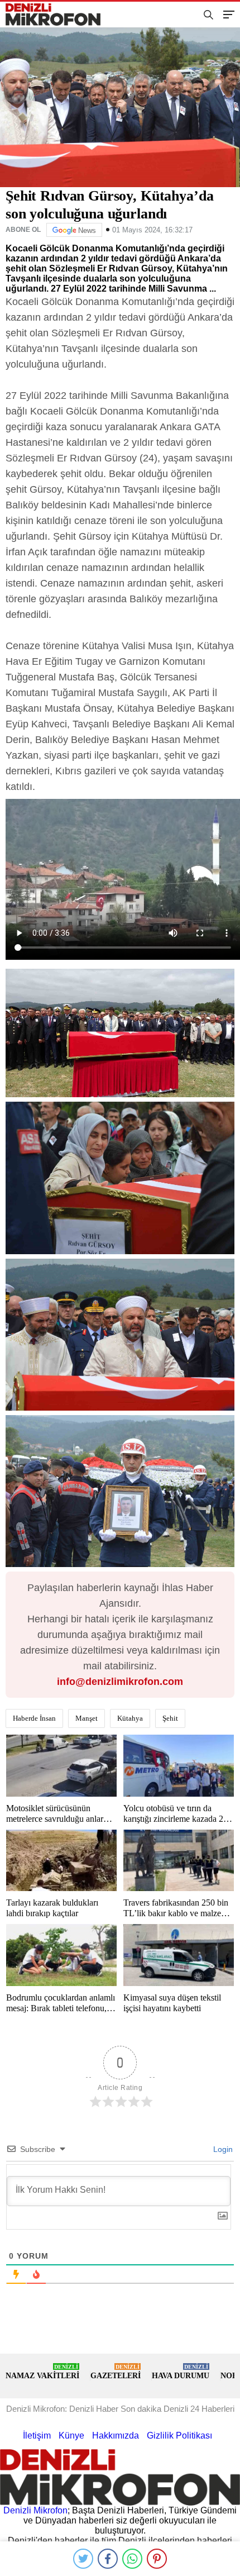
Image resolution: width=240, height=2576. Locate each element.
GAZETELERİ (116, 2372)
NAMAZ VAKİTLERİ (42, 2372)
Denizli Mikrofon (35, 2510)
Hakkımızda (116, 2435)
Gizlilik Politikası (179, 2435)
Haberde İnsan (34, 1718)
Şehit (170, 1718)
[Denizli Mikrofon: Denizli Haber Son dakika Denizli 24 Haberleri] (57, 15)
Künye (71, 2435)
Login (222, 2149)
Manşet (87, 1718)
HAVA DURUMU (181, 2372)
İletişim (37, 2435)
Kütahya (130, 1718)
